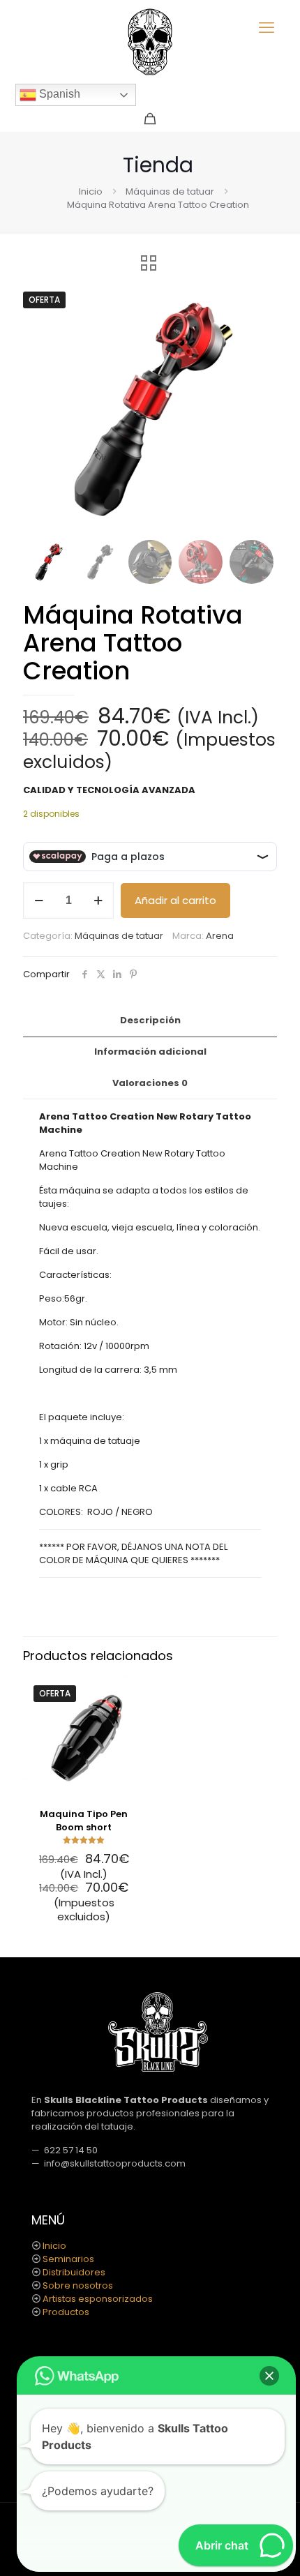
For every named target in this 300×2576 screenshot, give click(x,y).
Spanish (58, 94)
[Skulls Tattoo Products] (150, 42)
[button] (253, 306)
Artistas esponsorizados (98, 2299)
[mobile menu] (267, 28)
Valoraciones (150, 1083)
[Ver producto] (129, 1711)
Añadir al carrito (175, 900)
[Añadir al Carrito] (129, 1691)
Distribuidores (74, 2272)
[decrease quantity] (39, 901)
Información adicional (150, 1052)
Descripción (150, 1020)
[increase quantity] (98, 901)
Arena (220, 936)
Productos (66, 2312)
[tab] (150, 1021)
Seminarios (68, 2259)
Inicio (91, 191)
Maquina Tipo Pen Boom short (84, 1821)
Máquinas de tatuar (170, 191)
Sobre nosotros (78, 2285)
